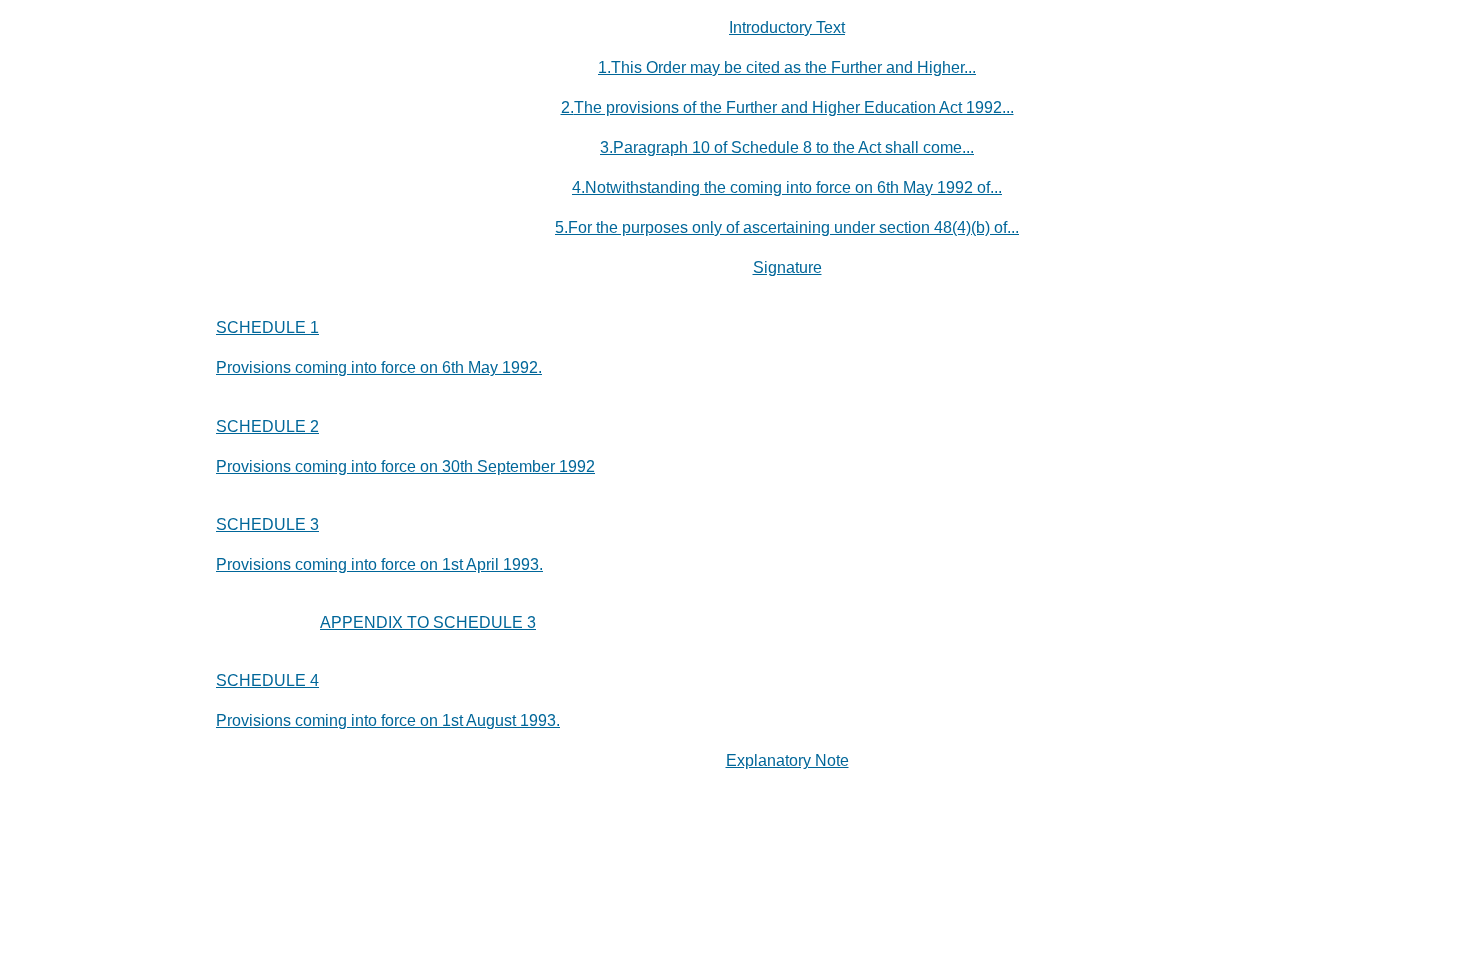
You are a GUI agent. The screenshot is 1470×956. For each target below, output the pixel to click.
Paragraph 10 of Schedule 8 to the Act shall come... (793, 147)
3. (606, 147)
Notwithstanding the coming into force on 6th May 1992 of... (793, 187)
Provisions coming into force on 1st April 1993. (379, 564)
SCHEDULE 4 (267, 680)
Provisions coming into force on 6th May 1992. (379, 367)
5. (561, 227)
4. (578, 187)
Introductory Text (787, 27)
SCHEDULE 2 (267, 426)
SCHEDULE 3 (267, 524)
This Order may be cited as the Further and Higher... (793, 67)
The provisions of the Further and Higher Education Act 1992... (794, 107)
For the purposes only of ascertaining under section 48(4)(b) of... (793, 227)
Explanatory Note (787, 760)
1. (604, 67)
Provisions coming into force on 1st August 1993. (388, 720)
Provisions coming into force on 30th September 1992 (405, 466)
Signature (787, 267)
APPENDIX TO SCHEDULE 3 (428, 622)
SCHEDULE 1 (267, 327)
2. (567, 107)
